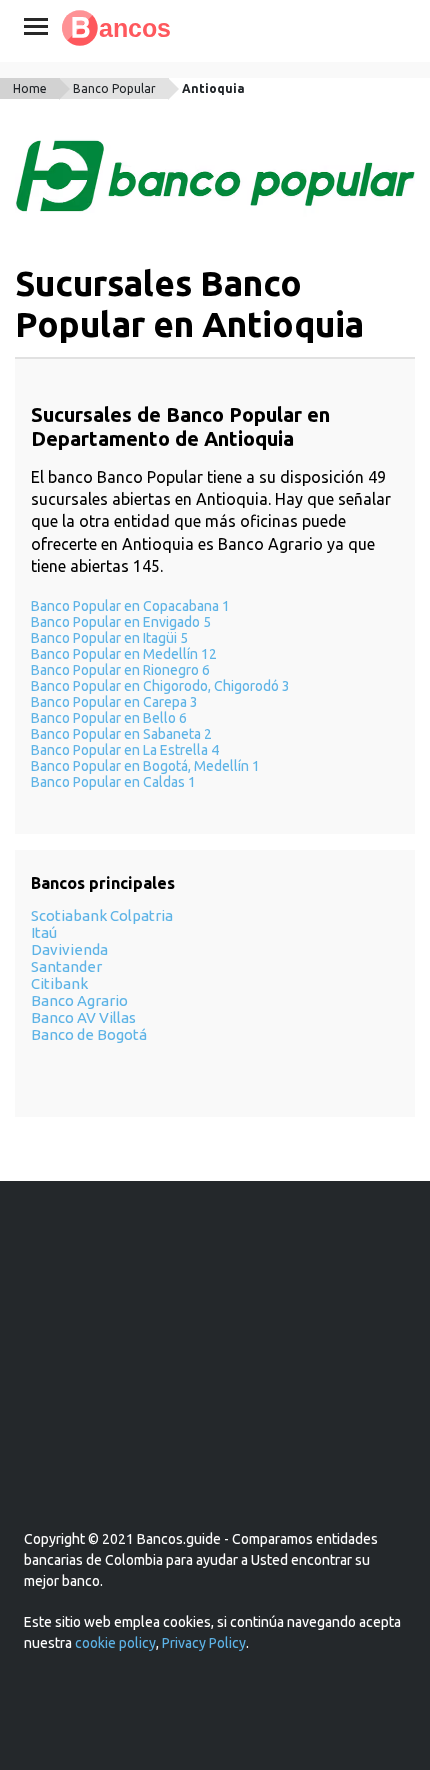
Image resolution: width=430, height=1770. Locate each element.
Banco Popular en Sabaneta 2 (121, 734)
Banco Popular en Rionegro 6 (120, 670)
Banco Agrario (79, 1000)
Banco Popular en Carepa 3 (114, 702)
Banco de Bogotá (89, 1034)
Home (30, 88)
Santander (66, 966)
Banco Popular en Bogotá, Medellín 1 (145, 766)
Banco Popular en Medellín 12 (124, 654)
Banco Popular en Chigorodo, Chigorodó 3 (160, 686)
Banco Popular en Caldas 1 (113, 782)
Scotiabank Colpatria (102, 915)
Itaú (44, 932)
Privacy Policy (204, 1643)
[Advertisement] (215, 1379)
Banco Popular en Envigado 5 (121, 622)
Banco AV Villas (83, 1017)
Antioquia (213, 88)
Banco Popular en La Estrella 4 (125, 750)
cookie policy (115, 1643)
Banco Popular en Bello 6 (109, 718)
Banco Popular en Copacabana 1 (130, 606)
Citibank (59, 983)
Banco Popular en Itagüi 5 (109, 638)
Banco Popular (114, 88)
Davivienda (69, 949)
